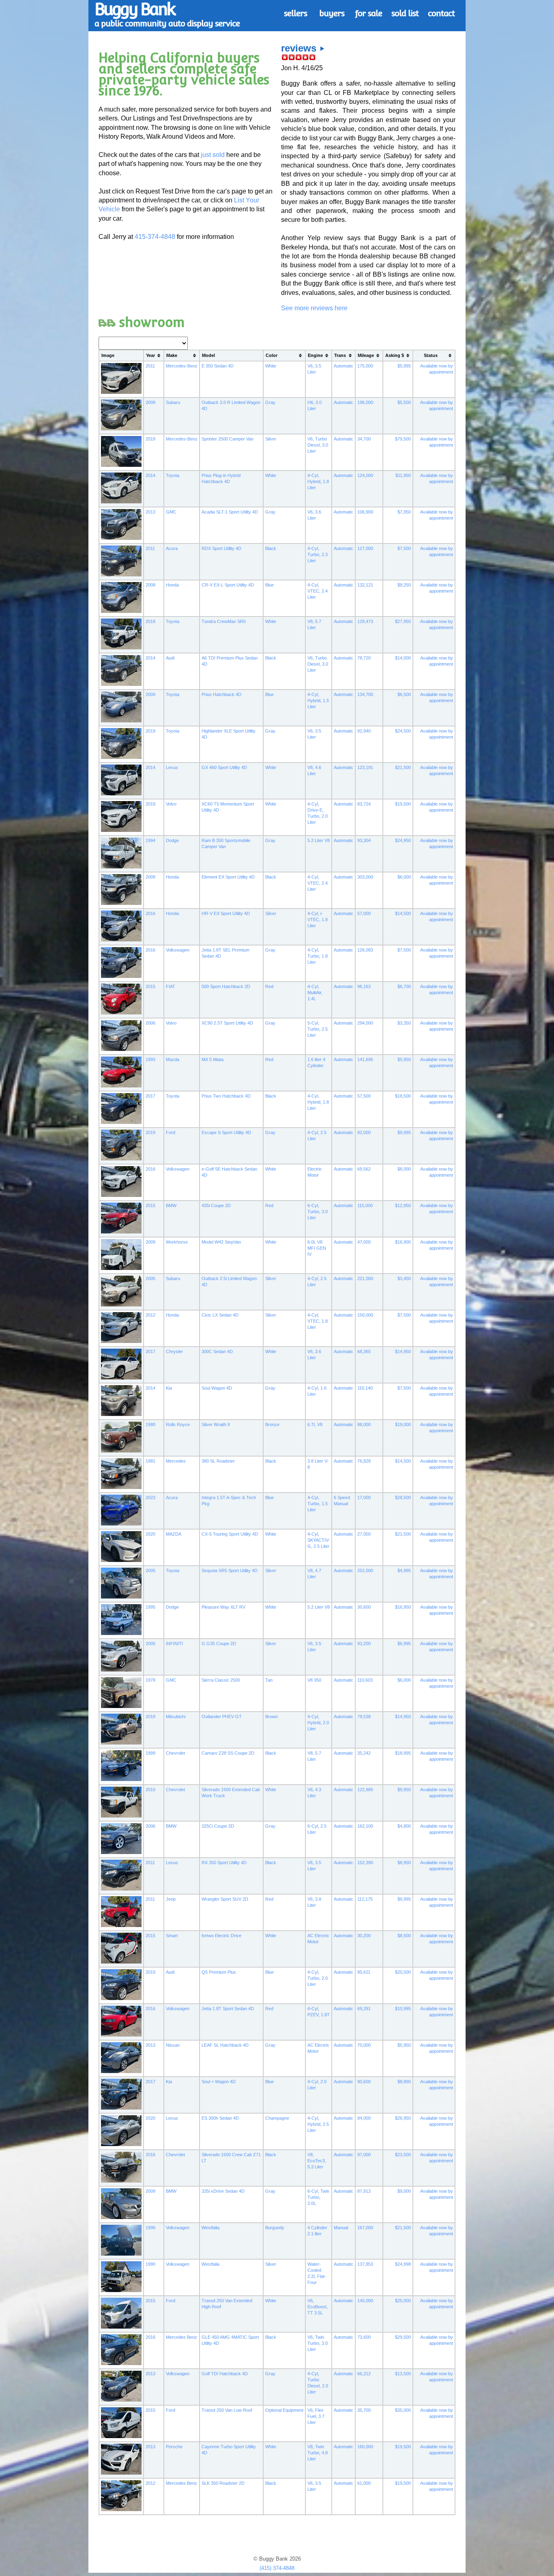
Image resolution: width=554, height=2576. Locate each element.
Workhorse (177, 1242)
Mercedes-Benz (182, 366)
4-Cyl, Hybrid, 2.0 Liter (318, 1723)
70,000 (364, 2045)
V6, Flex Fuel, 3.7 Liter (316, 2416)
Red (269, 986)
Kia (169, 1388)
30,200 (364, 1936)
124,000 (365, 475)
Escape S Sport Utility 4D (226, 1132)
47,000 (364, 1242)
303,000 (365, 877)
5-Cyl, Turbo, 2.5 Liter (318, 1029)
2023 (150, 1497)
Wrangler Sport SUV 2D (225, 1899)
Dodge (172, 840)
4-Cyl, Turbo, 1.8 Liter (318, 956)
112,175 (365, 1899)
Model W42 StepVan (221, 1242)
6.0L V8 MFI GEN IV (317, 1248)
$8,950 (404, 1863)
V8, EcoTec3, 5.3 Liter (317, 2161)
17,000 (364, 1497)
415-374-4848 (155, 237)
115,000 (365, 1205)
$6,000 (404, 877)
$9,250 (404, 585)
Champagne (277, 2118)
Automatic (344, 366)
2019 (150, 439)
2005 (150, 1278)
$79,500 (403, 439)
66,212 (364, 2374)
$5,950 (404, 1059)
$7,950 (404, 512)
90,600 (364, 2082)
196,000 (365, 402)
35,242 (364, 1753)
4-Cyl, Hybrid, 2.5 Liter (318, 2124)
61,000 (364, 2483)
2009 (150, 402)
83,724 (364, 804)
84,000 (364, 2118)
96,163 (364, 986)
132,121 (365, 585)
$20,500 (403, 1972)
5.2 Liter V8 (319, 840)
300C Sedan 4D (217, 1351)
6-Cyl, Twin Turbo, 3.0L (318, 2197)
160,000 (365, 2447)
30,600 (364, 1607)
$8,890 (404, 2082)
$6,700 (404, 986)
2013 (150, 512)
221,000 (365, 1278)
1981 (150, 1461)
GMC (171, 512)
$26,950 (403, 2118)
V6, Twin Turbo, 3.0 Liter (318, 2343)
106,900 (365, 512)
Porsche (174, 2447)
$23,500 (403, 2155)
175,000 (365, 366)
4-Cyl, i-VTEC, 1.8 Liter (318, 920)
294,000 (365, 1023)
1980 (150, 1424)
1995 (150, 1607)
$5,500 (404, 402)
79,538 (364, 1717)
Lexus (172, 767)
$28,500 (403, 1497)
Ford (171, 1132)
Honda (172, 585)
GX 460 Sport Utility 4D (224, 767)
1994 (150, 840)
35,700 (364, 2410)
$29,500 (403, 2337)
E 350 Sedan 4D (218, 366)
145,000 (365, 2301)
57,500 (364, 1096)
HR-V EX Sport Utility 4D (226, 913)
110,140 (365, 1388)
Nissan (173, 2045)
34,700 (364, 439)
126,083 (365, 950)
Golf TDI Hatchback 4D (225, 2374)
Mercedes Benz (181, 2337)
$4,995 (404, 1571)
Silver (271, 439)
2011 (150, 366)
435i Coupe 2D (216, 1205)
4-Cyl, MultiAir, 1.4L (315, 993)
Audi (170, 658)
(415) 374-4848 (277, 2568)
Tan (269, 1680)
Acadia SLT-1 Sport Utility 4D (230, 512)
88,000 (364, 1424)
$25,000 (403, 2301)
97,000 (364, 2155)
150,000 (365, 1315)
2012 (150, 1315)
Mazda (173, 1059)
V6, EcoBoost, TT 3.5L (318, 2307)
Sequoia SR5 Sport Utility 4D (230, 1571)
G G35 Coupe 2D (219, 1644)
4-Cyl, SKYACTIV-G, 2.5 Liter (319, 1540)
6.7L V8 (315, 1424)
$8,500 (404, 1936)
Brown (272, 1717)
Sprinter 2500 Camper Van (228, 439)
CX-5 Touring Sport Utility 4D (230, 1534)
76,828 (364, 1461)
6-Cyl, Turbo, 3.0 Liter (318, 1212)
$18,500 (403, 1096)
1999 (150, 1753)
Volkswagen (178, 950)
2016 (150, 913)
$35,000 (403, 2410)
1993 (150, 1059)
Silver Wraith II (216, 1424)
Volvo (171, 804)
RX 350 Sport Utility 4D (224, 1863)
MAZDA (174, 1534)
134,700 (365, 694)
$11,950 (403, 475)
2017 (150, 1096)
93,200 (364, 1644)
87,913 (364, 2191)
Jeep (171, 1899)
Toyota (173, 475)
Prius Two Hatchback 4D (226, 1096)
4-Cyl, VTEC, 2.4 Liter (318, 591)
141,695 (365, 1059)
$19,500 (403, 804)
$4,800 (404, 1826)
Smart (172, 1936)
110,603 (365, 1680)
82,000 (364, 1132)
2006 (150, 1023)
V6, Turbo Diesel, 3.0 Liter (318, 445)
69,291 (364, 2009)
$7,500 (404, 548)
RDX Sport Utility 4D (221, 548)
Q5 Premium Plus (219, 1972)
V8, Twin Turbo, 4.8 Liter (318, 2453)
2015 (150, 986)
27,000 (364, 1534)
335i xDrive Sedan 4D (223, 2191)
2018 (150, 621)
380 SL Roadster (218, 1461)
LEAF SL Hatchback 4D (225, 2045)
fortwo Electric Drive (221, 1936)
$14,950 (403, 1351)
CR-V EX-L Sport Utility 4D (228, 585)
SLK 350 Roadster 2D (223, 2483)
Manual (341, 2228)
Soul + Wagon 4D (219, 2082)
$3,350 (404, 1023)
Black (271, 548)
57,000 (364, 913)
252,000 (365, 1571)
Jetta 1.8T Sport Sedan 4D (228, 2009)
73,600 (364, 2337)
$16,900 (403, 1242)
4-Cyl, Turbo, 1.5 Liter (318, 1504)
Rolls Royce (178, 1424)
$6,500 (404, 694)
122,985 (365, 1790)
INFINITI (174, 1644)
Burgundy (275, 2228)
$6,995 (404, 1644)
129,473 (365, 621)
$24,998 (403, 2264)
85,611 (364, 1972)
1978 (150, 1680)
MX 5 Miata (213, 1059)
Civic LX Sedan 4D (220, 1315)
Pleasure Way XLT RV (223, 1607)
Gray (270, 402)
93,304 (364, 840)
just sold (213, 155)
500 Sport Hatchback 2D (226, 986)
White (271, 366)
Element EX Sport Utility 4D (228, 877)
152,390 (365, 1863)
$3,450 (404, 1278)
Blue (269, 585)
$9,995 (404, 1132)
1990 (150, 2228)
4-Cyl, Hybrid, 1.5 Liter (318, 700)
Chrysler (174, 1351)
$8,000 (404, 1169)
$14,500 (403, 913)
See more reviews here (314, 308)
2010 (150, 1790)
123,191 (365, 767)
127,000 (365, 548)
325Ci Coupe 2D (218, 1826)
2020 (150, 1534)
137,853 (365, 2264)
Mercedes (176, 1461)
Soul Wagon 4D (217, 1388)
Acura (172, 548)
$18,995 (403, 1753)
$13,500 (403, 2374)
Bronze (272, 1424)
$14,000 (403, 658)
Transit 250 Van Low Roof (227, 2410)
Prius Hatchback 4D (221, 694)
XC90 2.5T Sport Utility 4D (227, 1023)
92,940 (364, 731)
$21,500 (403, 767)
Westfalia (210, 2228)
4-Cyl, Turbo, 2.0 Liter (318, 1978)
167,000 (365, 2228)
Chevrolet (175, 1753)
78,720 (364, 658)
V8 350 (314, 1680)
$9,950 (404, 1790)
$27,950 (403, 621)
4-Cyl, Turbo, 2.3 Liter (318, 554)
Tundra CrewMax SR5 (224, 621)
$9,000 (404, 2191)
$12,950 (403, 1205)
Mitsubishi (176, 1717)
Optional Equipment (284, 2410)
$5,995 (404, 366)
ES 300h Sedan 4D (220, 2118)
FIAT (171, 986)
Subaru (173, 402)
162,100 (365, 1826)
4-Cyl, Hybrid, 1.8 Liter (318, 481)
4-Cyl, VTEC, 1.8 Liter (318, 1321)
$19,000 (403, 1424)
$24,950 (403, 840)
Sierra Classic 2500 (221, 1680)
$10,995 (403, 2009)
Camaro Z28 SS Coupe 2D (228, 1753)
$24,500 (403, 731)
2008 (150, 585)
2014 (150, 475)
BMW (171, 1205)
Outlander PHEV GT (222, 1717)
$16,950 (403, 1607)
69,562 (364, 1169)
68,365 (364, 1351)
